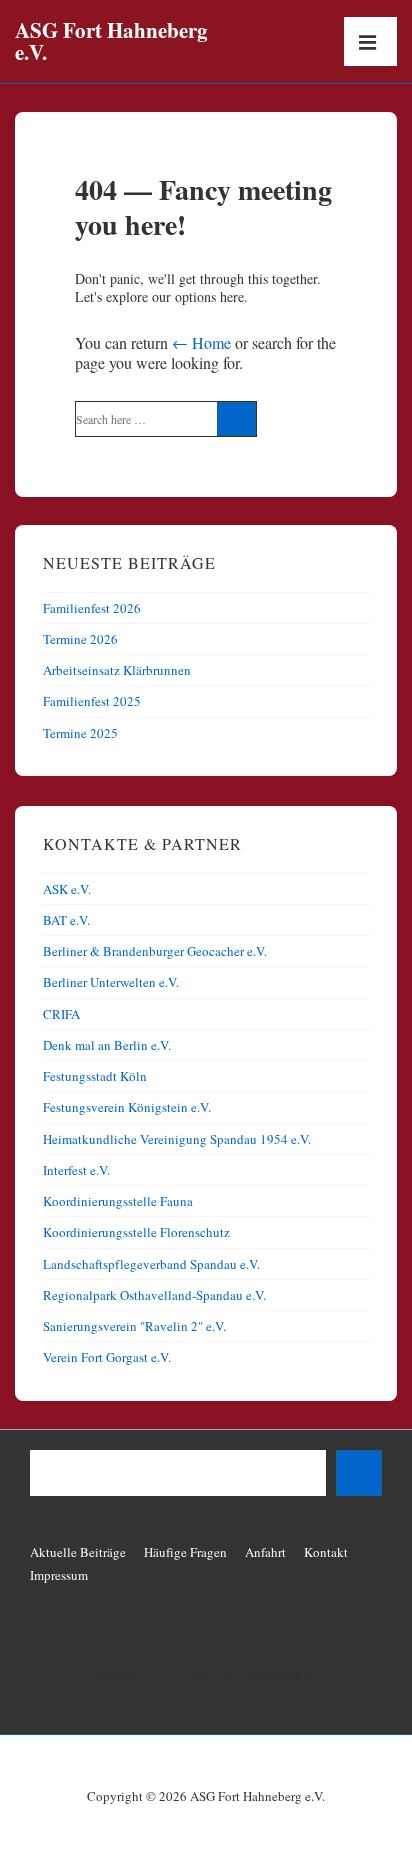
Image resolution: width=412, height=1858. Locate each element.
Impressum (59, 1575)
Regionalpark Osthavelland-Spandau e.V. (154, 1295)
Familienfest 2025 (92, 701)
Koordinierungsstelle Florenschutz (136, 1232)
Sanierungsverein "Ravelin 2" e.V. (134, 1326)
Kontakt (326, 1552)
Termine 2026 (80, 639)
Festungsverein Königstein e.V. (127, 1107)
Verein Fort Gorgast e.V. (107, 1357)
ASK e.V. (67, 889)
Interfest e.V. (76, 1170)
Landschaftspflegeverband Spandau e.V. (151, 1264)
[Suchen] (359, 1473)
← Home (201, 342)
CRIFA (61, 1014)
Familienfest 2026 (92, 608)
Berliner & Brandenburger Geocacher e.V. (155, 951)
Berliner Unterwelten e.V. (111, 982)
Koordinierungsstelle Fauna (118, 1201)
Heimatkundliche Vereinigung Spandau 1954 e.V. (177, 1139)
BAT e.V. (66, 920)
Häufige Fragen (185, 1552)
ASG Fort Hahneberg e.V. (111, 41)
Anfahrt (265, 1552)
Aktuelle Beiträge (78, 1552)
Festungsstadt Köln (95, 1076)
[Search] (236, 419)
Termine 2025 (80, 733)
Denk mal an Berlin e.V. (107, 1045)
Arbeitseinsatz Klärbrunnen (117, 670)
